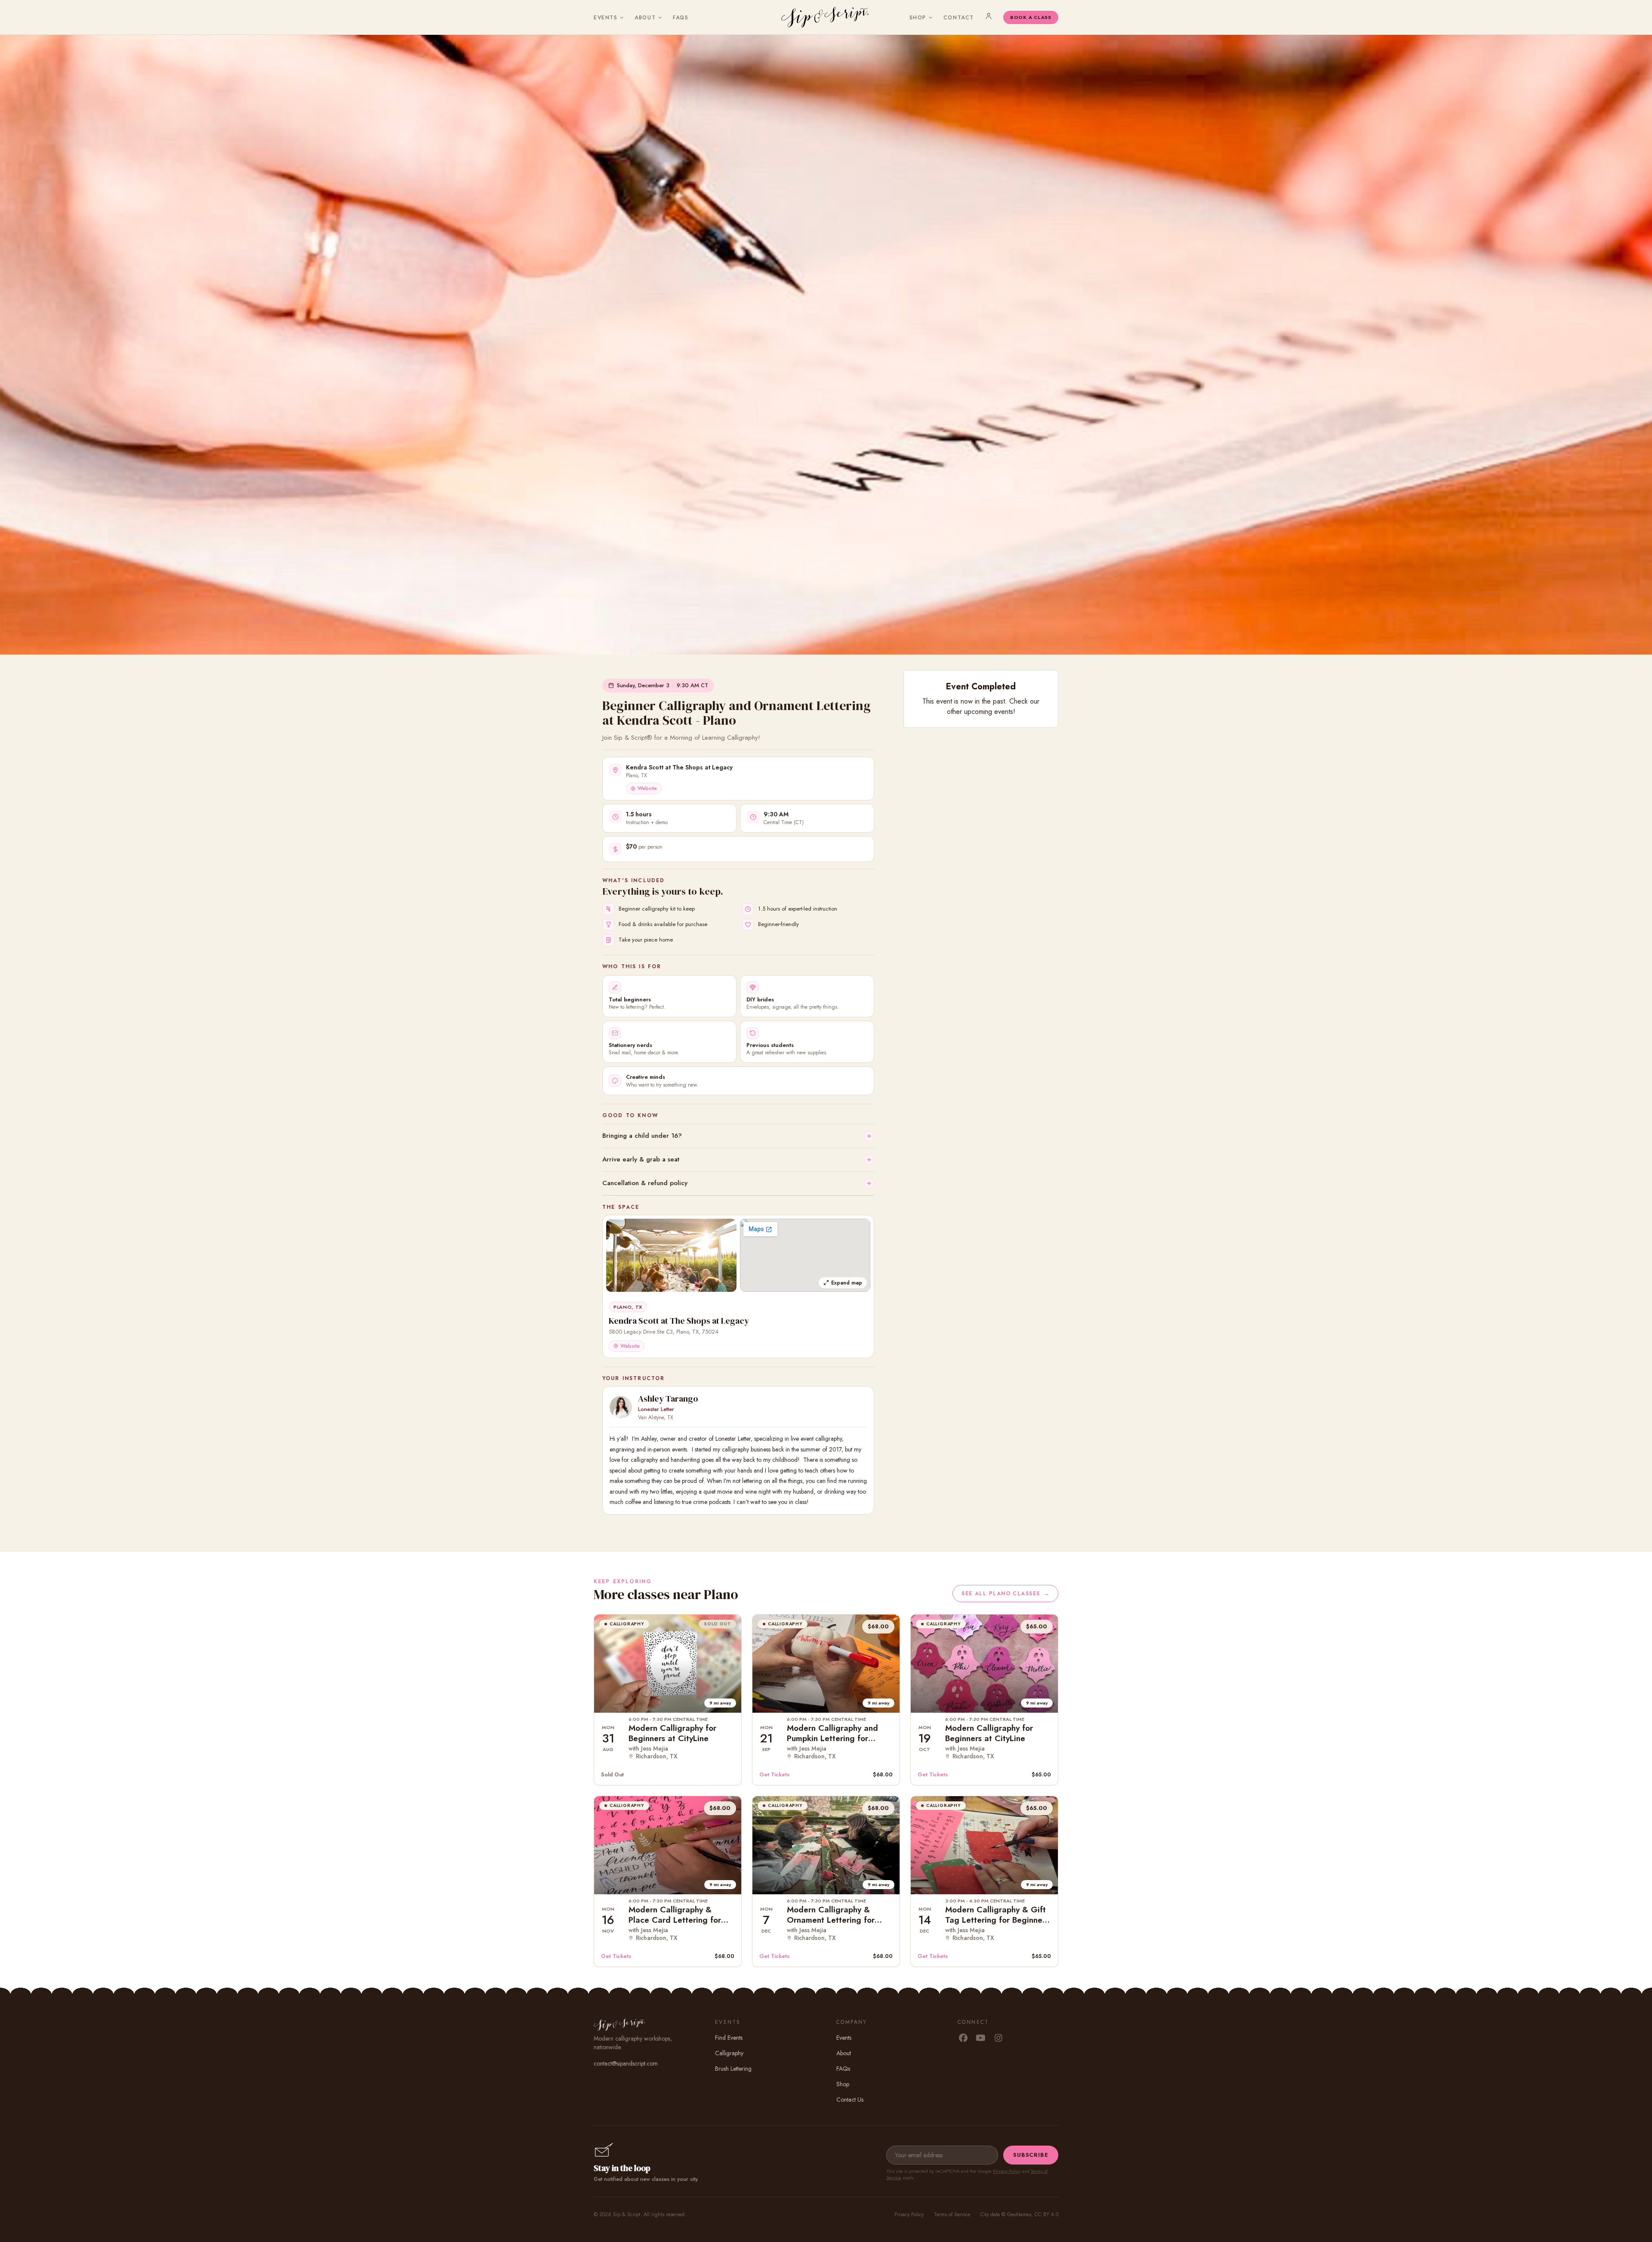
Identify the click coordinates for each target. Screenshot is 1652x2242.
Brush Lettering (733, 2069)
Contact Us (850, 2100)
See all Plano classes (1005, 1593)
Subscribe (1031, 2155)
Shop (918, 18)
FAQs (681, 18)
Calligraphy (729, 2053)
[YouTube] (981, 2038)
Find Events (729, 2038)
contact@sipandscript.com (626, 2063)
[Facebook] (963, 2038)
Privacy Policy (1007, 2171)
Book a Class (1031, 17)
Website (647, 788)
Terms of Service (952, 2214)
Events (606, 18)
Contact (959, 18)
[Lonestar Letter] (621, 1407)
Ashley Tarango (668, 1399)
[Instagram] (998, 2038)
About (645, 18)
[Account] (989, 16)
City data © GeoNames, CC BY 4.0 (1019, 2214)
